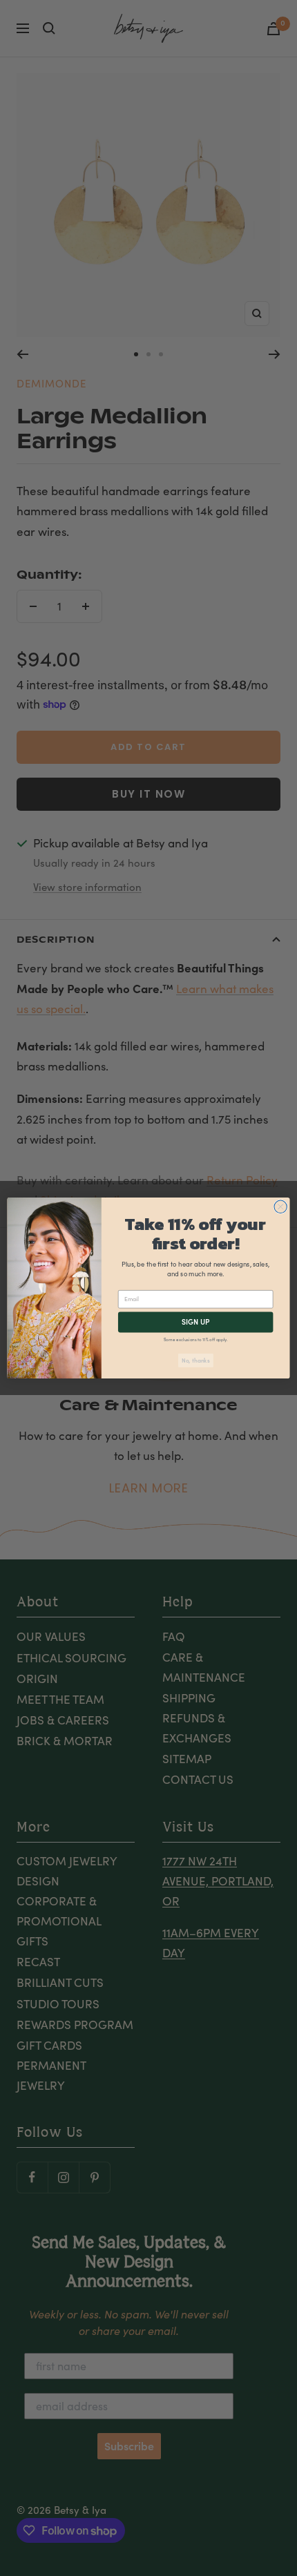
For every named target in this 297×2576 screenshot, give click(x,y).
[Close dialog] (280, 1207)
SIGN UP (196, 1322)
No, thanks (195, 1360)
